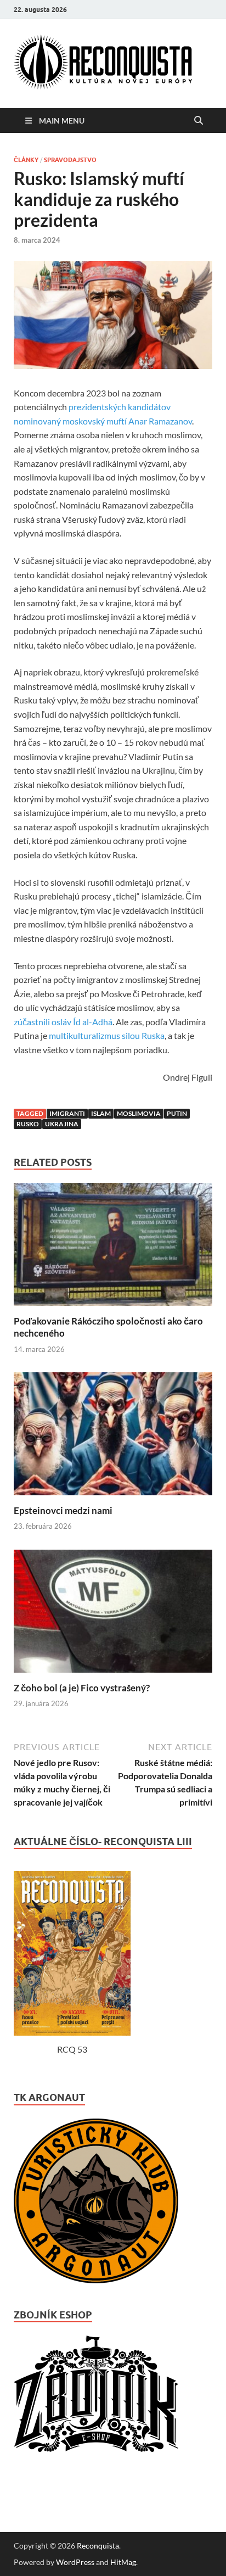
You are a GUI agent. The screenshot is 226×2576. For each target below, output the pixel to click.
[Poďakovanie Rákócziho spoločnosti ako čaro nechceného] (113, 1308)
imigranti (67, 1113)
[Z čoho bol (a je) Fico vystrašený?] (113, 1675)
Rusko (28, 1124)
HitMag (123, 2562)
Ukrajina (62, 1124)
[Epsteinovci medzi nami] (113, 1498)
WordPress (75, 2562)
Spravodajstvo (70, 160)
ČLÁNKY (26, 160)
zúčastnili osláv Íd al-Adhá (63, 1022)
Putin (177, 1113)
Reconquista (98, 2546)
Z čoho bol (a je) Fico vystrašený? (82, 1688)
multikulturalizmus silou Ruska (107, 1035)
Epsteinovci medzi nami (63, 1510)
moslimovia (139, 1113)
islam (101, 1113)
